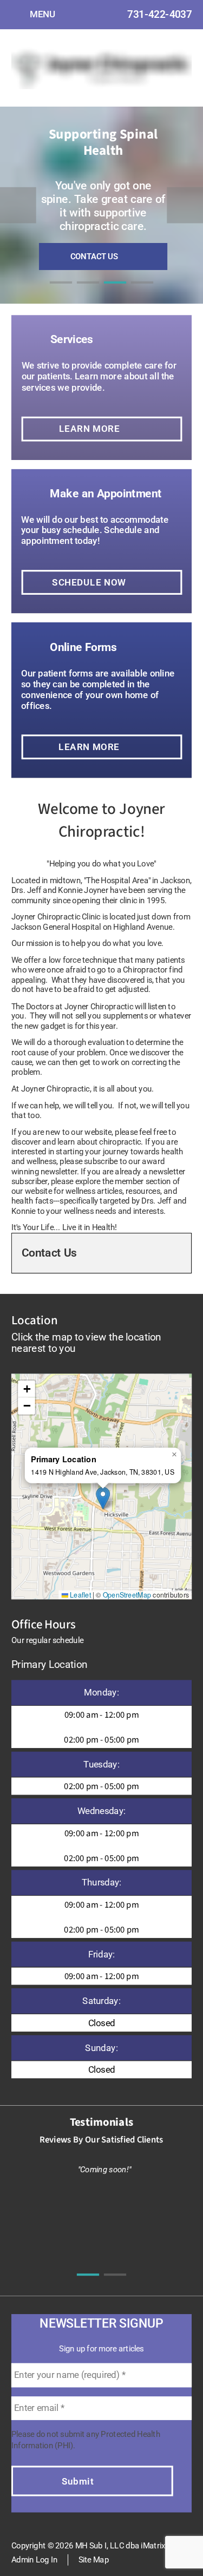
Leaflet (80, 1594)
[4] (142, 293)
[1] (61, 293)
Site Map (94, 2560)
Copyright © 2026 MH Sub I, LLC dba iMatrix (88, 2545)
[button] (103, 1498)
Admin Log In (34, 2560)
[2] (88, 293)
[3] (115, 293)
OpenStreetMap (127, 1594)
